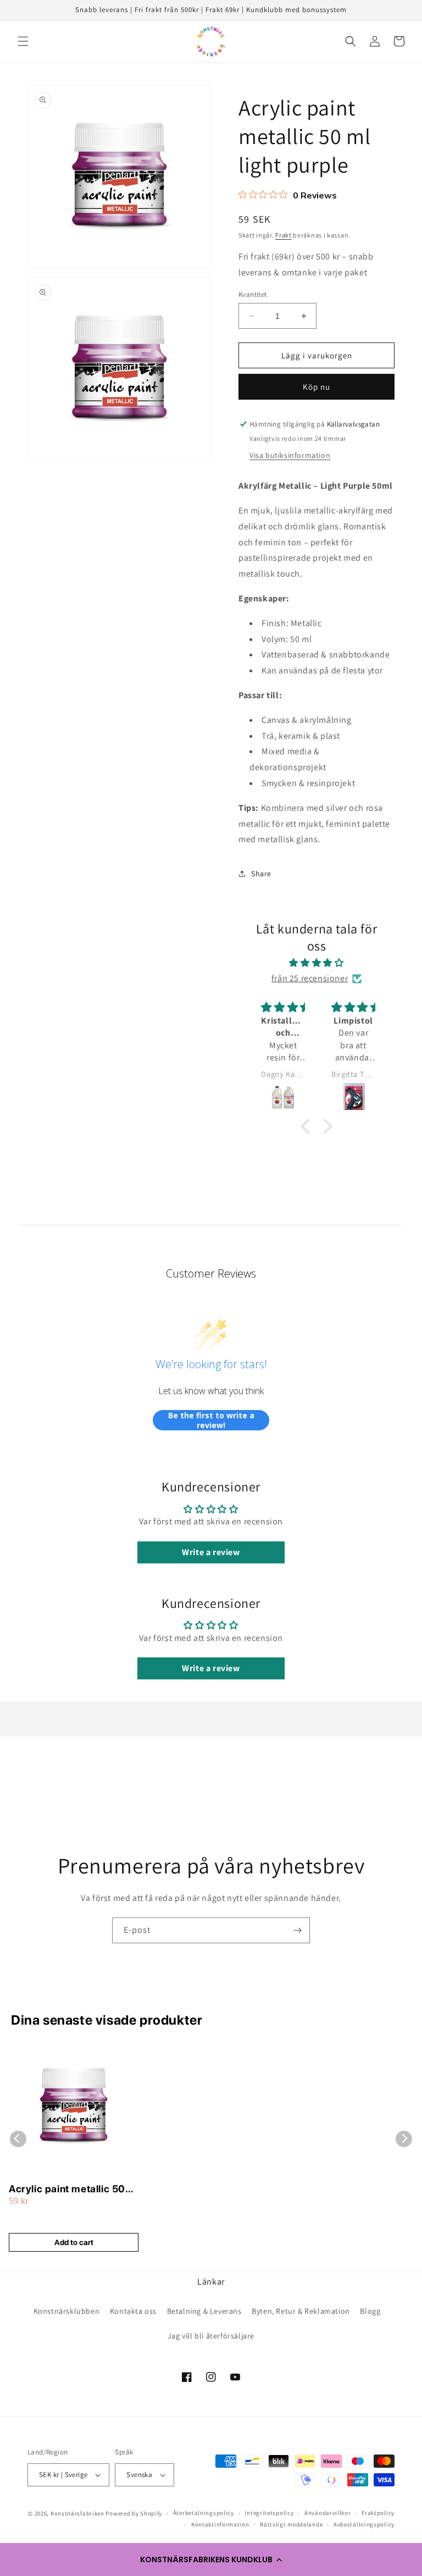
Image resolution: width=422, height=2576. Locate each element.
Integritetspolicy (269, 2513)
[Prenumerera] (297, 1930)
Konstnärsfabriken (77, 2513)
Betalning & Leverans (204, 2311)
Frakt (284, 235)
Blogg (370, 2311)
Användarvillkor (328, 2513)
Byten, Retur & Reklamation (301, 2311)
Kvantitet (253, 294)
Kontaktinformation (220, 2524)
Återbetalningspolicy (204, 2513)
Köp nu (316, 387)
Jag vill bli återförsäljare (211, 2336)
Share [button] (261, 874)
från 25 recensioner (310, 978)
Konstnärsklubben (67, 2311)
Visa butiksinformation (290, 455)
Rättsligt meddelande (291, 2524)
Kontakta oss (133, 2311)
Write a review (211, 1552)
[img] (316, 963)
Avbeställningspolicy (364, 2524)
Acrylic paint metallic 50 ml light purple (67, 2189)
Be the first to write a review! (211, 1420)
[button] (211, 2560)
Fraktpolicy (378, 2513)
